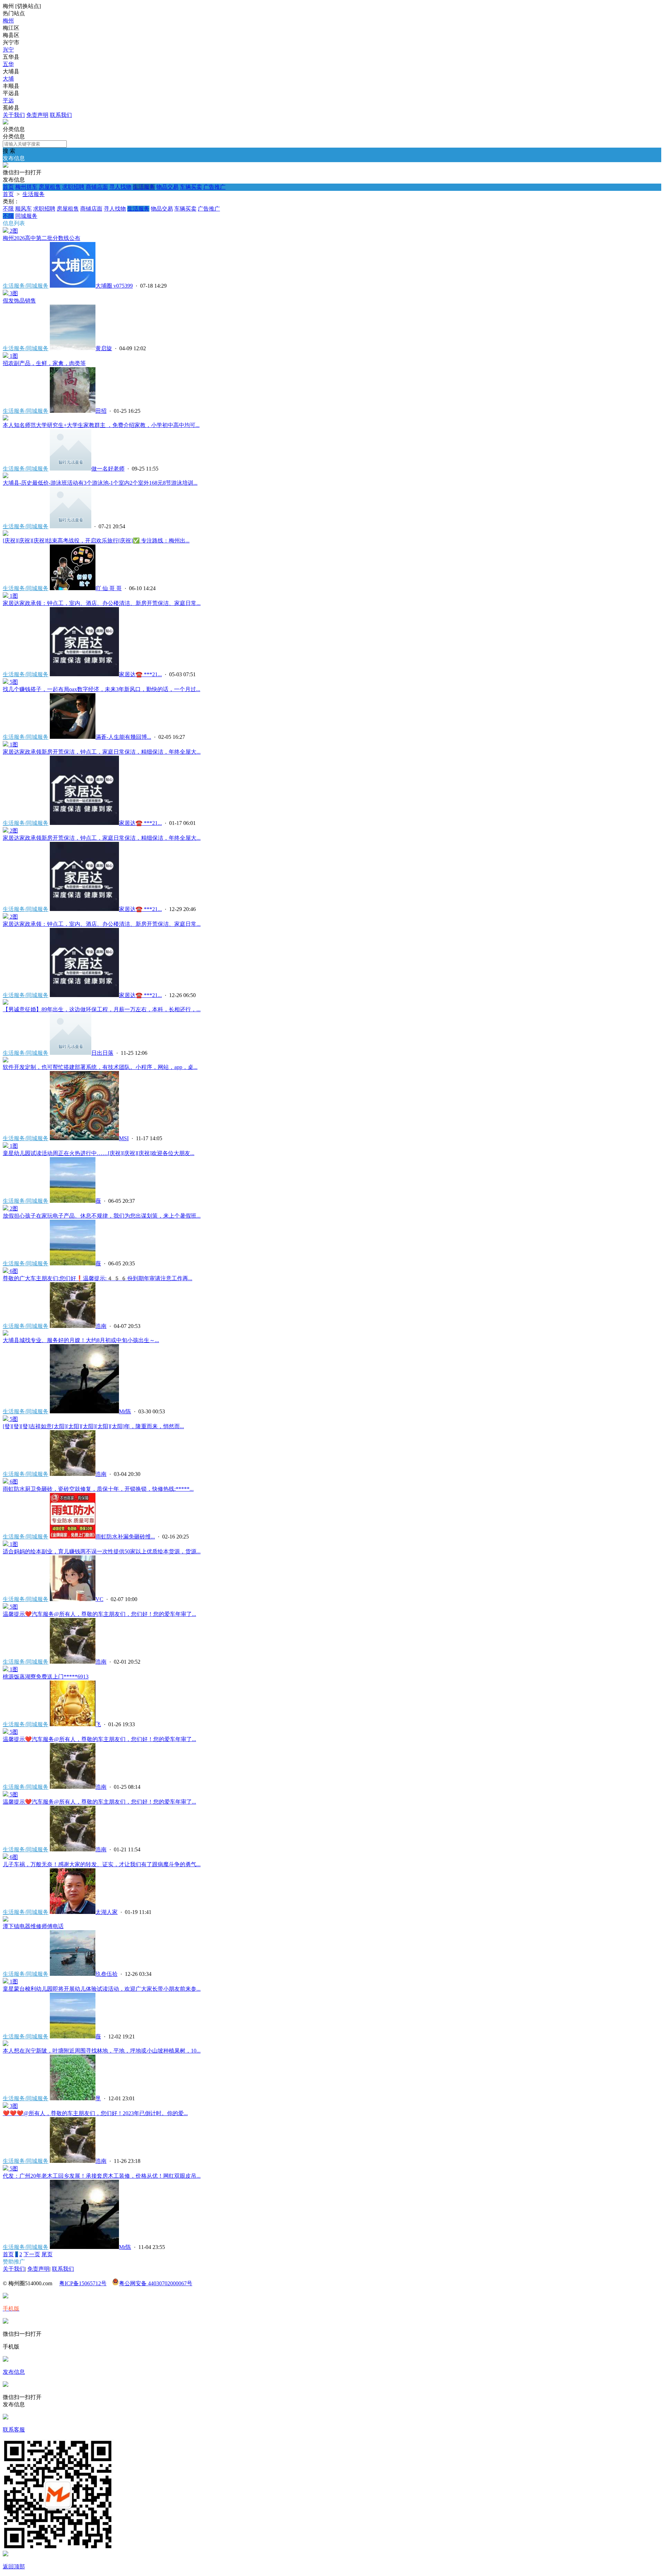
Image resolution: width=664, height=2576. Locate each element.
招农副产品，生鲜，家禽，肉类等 (44, 363)
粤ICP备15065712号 (83, 2283)
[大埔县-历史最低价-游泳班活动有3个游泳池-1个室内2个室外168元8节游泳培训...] (6, 476)
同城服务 (26, 216)
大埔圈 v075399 (114, 286)
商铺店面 (97, 187)
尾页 (47, 2254)
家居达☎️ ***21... (140, 674)
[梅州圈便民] (6, 123)
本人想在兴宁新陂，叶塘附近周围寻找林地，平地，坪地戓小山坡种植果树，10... (102, 2051)
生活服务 (144, 187)
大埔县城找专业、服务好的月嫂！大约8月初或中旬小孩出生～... (81, 1340)
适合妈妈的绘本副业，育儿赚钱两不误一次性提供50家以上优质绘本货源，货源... (102, 1551)
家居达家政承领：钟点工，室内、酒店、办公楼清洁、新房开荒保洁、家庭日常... (102, 603)
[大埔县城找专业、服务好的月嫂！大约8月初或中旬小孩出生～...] (6, 1334)
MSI (124, 1138)
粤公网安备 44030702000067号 (156, 2283)
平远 (8, 100)
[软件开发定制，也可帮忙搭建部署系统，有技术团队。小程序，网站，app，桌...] (6, 1061)
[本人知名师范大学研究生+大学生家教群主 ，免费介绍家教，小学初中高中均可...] (6, 419)
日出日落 (102, 1053)
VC (99, 1599)
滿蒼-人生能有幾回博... (123, 737)
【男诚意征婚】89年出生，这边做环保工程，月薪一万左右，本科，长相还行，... (102, 1009)
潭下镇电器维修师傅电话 (33, 1926)
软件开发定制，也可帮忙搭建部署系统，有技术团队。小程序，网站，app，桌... (100, 1067)
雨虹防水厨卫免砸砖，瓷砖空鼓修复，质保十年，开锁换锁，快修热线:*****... (98, 1489)
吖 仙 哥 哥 (109, 588)
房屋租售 (50, 187)
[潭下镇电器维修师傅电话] (6, 1920)
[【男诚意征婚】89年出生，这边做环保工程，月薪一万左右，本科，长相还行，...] (6, 1003)
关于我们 (14, 115)
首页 (8, 187)
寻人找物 (120, 187)
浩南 (101, 1326)
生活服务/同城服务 (26, 286)
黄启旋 (104, 348)
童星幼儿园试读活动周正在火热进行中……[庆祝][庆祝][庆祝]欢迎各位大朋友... (99, 1153)
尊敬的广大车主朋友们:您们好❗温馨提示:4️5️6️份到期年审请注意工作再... (98, 1278)
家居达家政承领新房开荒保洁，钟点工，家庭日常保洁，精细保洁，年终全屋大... (102, 752)
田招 (101, 411)
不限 (8, 209)
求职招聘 (73, 187)
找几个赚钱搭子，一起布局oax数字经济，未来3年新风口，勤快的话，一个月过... (102, 689)
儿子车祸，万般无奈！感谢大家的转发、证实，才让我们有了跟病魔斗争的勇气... (102, 1864)
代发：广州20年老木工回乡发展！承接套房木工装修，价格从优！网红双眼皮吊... (102, 2176)
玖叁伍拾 (107, 1974)
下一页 (32, 2254)
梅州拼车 (26, 187)
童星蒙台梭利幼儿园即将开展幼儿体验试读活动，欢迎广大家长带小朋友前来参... (102, 1989)
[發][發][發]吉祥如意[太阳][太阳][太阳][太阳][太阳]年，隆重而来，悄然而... (93, 1426)
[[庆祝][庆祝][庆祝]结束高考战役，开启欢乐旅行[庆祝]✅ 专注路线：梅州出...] (6, 534)
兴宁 (8, 50)
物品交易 (167, 187)
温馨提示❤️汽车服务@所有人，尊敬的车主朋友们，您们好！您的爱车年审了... (99, 1614)
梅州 (8, 21)
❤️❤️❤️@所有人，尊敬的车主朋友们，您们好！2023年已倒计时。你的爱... (95, 2113)
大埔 (8, 79)
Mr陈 (125, 1411)
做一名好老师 (108, 469)
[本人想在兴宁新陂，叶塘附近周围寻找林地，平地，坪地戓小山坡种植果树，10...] (6, 2044)
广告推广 (214, 187)
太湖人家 (107, 1912)
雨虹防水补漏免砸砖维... (125, 1537)
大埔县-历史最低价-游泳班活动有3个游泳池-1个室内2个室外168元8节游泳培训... (100, 483)
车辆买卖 (191, 187)
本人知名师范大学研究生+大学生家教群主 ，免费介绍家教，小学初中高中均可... (101, 425)
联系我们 (61, 115)
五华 (8, 64)
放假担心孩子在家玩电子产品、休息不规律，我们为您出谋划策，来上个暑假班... (102, 1216)
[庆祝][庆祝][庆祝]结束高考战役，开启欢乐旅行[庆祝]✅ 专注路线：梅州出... (96, 541)
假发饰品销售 (19, 301)
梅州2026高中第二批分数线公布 (41, 238)
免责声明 (37, 115)
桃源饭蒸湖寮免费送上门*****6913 (46, 1677)
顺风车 (24, 209)
